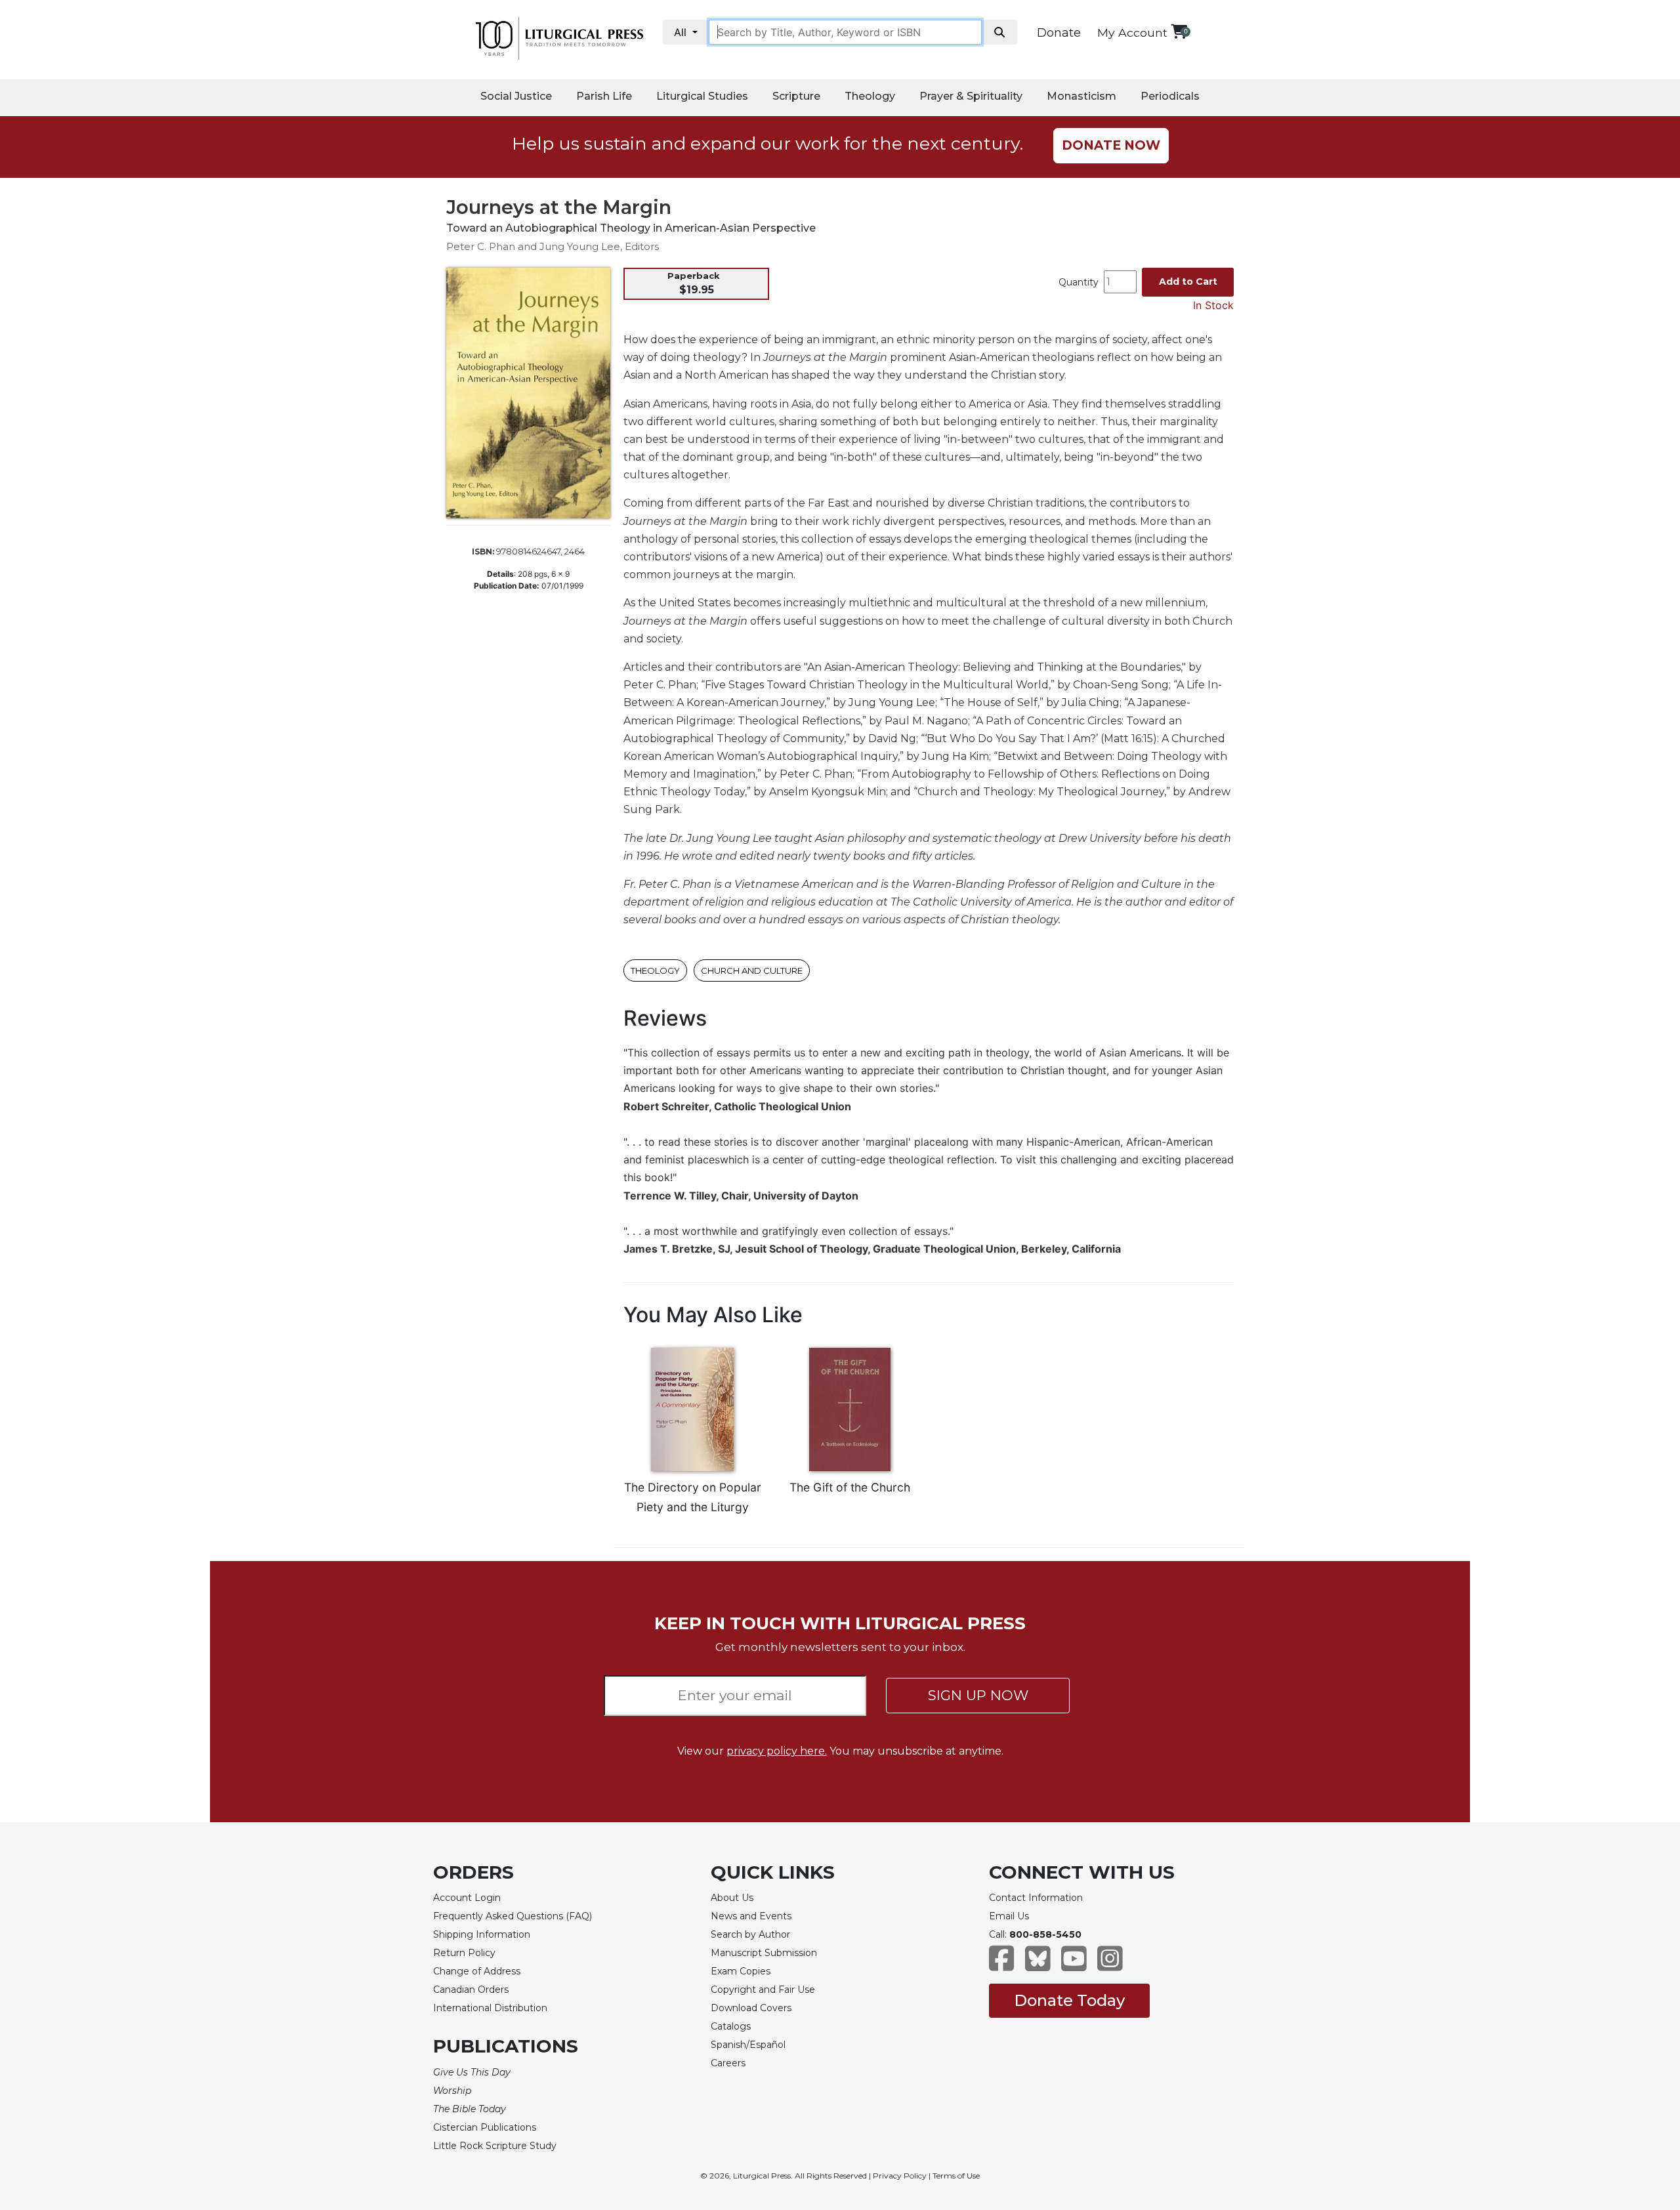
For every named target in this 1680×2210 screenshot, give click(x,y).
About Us (732, 1898)
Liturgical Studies (702, 96)
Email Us (1009, 1916)
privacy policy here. (777, 1751)
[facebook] (1002, 1965)
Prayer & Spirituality (971, 96)
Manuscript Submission (764, 1953)
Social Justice (516, 96)
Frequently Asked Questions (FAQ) (513, 1916)
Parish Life (604, 96)
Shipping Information (482, 1934)
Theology (870, 96)
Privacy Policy (900, 2176)
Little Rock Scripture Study (495, 2146)
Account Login (467, 1898)
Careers (728, 2063)
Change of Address (477, 1971)
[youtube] (1074, 1965)
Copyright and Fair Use (763, 1990)
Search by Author (750, 1934)
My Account (1132, 32)
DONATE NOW (1111, 145)
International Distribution (490, 2008)
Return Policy (464, 1953)
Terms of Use (956, 2176)
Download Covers (751, 2008)
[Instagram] (1110, 1965)
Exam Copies (741, 1971)
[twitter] (1038, 1965)
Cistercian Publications (485, 2127)
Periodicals (1170, 96)
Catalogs (731, 2026)
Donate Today (1069, 2000)
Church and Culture (752, 970)
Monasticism (1081, 96)
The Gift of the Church (850, 1487)
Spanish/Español (748, 2045)
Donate (1059, 33)
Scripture (796, 96)
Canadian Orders (471, 1990)
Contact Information (1036, 1898)
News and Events (751, 1916)
